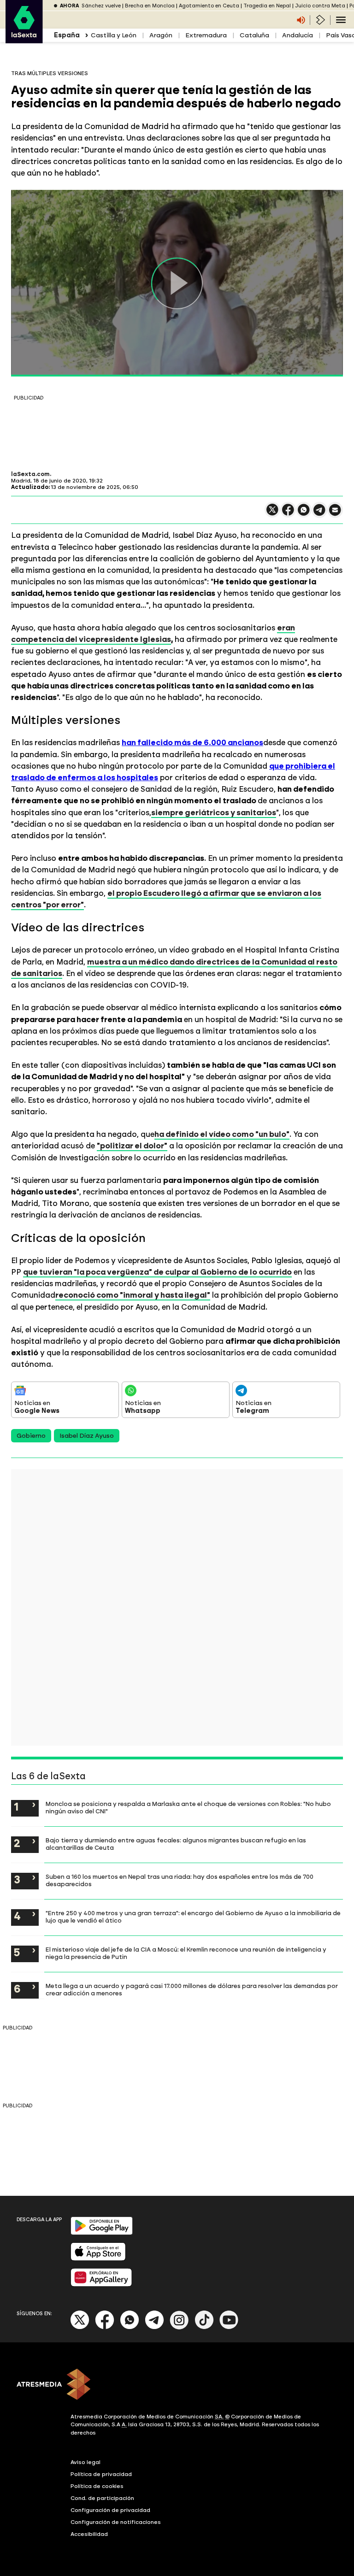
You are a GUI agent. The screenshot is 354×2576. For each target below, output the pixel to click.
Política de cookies (97, 2486)
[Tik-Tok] (204, 2327)
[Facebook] (105, 2327)
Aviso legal (86, 2462)
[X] (272, 514)
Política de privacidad (101, 2474)
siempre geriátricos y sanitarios (214, 812)
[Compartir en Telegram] (319, 514)
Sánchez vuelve (101, 6)
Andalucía (298, 35)
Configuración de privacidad (110, 2510)
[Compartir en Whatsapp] (304, 514)
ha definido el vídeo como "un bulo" (222, 1134)
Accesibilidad (89, 2534)
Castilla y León (114, 35)
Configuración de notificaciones (116, 2522)
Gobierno (31, 1436)
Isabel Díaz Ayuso (87, 1436)
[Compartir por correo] (335, 514)
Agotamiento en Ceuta (209, 6)
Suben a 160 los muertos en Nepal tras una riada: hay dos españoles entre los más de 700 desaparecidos (180, 1880)
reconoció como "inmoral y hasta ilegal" (133, 1295)
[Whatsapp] (130, 2327)
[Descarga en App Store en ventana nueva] (98, 2259)
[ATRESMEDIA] (177, 2385)
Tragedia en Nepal (267, 6)
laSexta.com (30, 474)
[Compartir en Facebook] (288, 514)
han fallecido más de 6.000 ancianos (192, 742)
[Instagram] (179, 2327)
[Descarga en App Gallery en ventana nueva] (101, 2285)
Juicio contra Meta (320, 6)
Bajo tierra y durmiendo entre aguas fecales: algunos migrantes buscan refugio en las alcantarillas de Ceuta (176, 1844)
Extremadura (206, 35)
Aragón (161, 35)
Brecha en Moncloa (150, 6)
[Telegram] (154, 2327)
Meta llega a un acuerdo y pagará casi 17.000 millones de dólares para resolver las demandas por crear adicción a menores (192, 1989)
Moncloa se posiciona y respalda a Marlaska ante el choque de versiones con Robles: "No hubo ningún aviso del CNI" (188, 1807)
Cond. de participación (102, 2498)
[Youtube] (229, 2327)
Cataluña (254, 35)
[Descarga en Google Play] (102, 2233)
